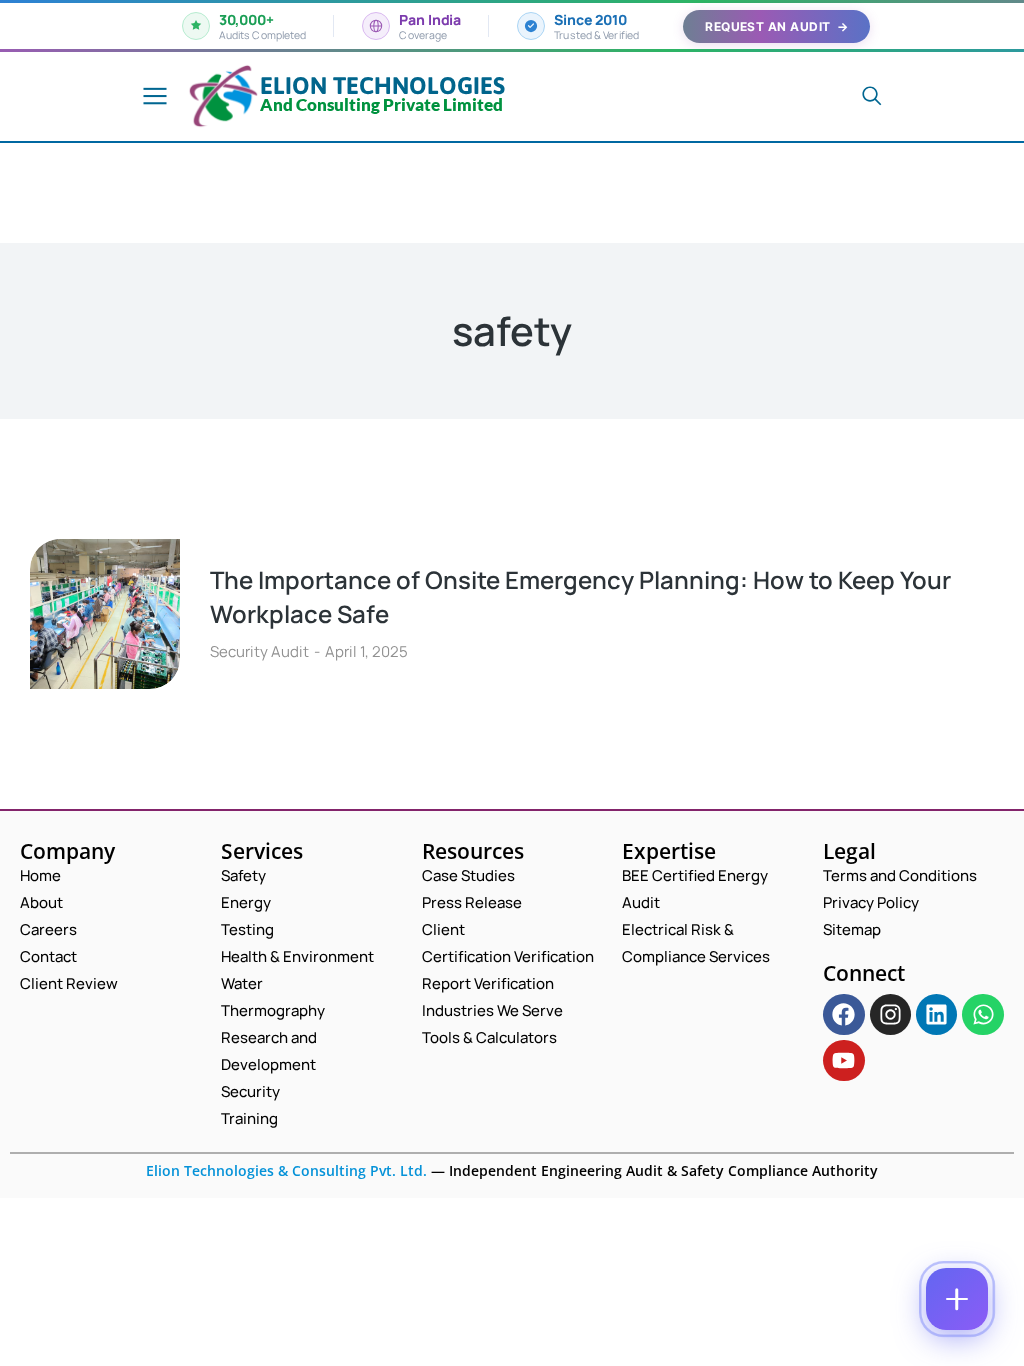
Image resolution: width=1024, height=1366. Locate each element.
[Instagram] (890, 1014)
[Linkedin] (936, 1014)
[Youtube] (843, 1060)
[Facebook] (843, 1014)
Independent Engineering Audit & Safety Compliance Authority (661, 1170)
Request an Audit (776, 26)
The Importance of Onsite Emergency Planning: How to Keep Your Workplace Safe (580, 596)
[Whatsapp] (982, 1014)
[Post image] (105, 614)
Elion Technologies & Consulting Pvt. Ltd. (286, 1170)
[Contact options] (957, 1299)
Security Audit (259, 651)
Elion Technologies (382, 85)
